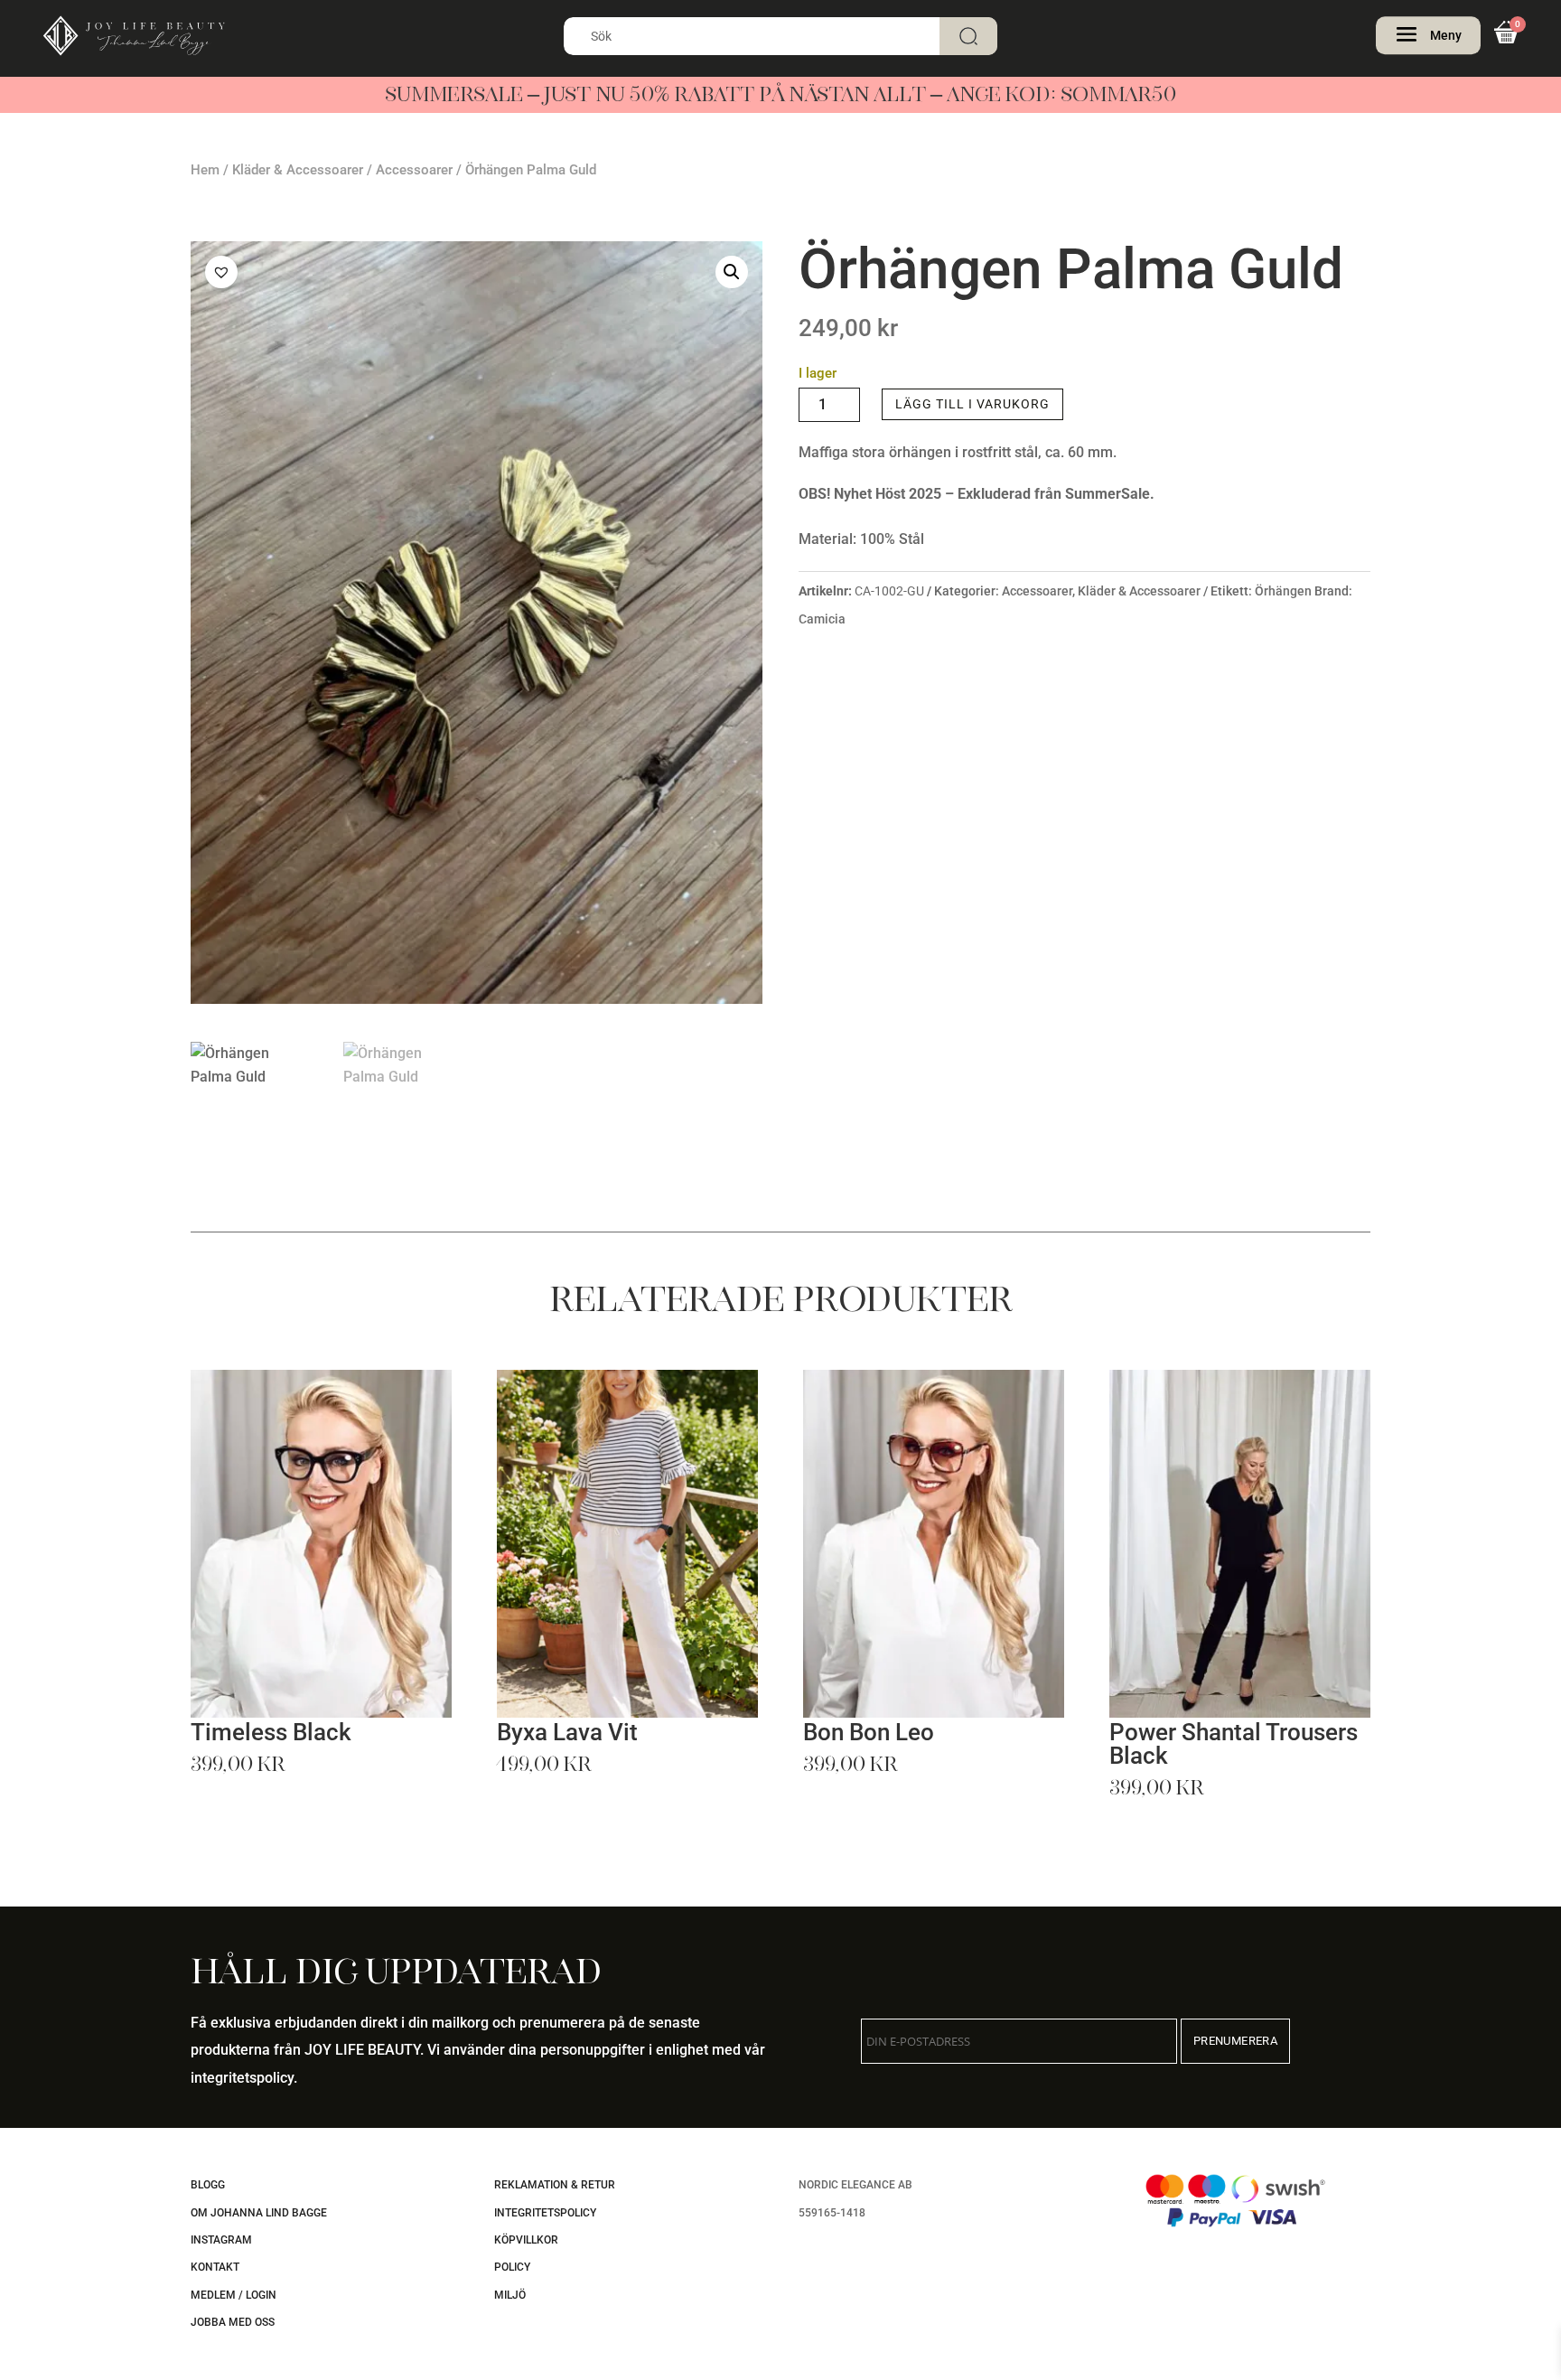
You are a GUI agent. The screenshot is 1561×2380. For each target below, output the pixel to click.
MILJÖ (510, 2295)
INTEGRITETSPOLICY (545, 2213)
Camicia (822, 619)
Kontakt (215, 2267)
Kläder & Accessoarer (298, 170)
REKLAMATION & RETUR (555, 2185)
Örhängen (1283, 591)
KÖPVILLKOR (526, 2240)
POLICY (512, 2267)
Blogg (208, 2185)
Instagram (221, 2240)
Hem (205, 170)
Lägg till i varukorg (972, 404)
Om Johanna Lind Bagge (259, 2213)
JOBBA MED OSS (233, 2322)
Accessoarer (414, 170)
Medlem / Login (234, 2295)
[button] (732, 272)
